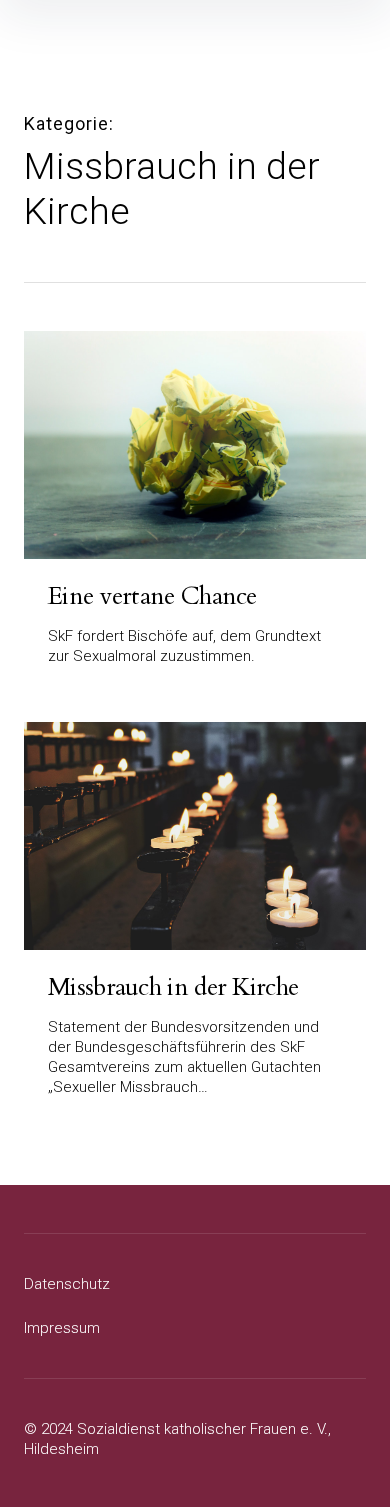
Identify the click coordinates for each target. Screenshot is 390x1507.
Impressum (62, 1328)
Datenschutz (67, 1284)
